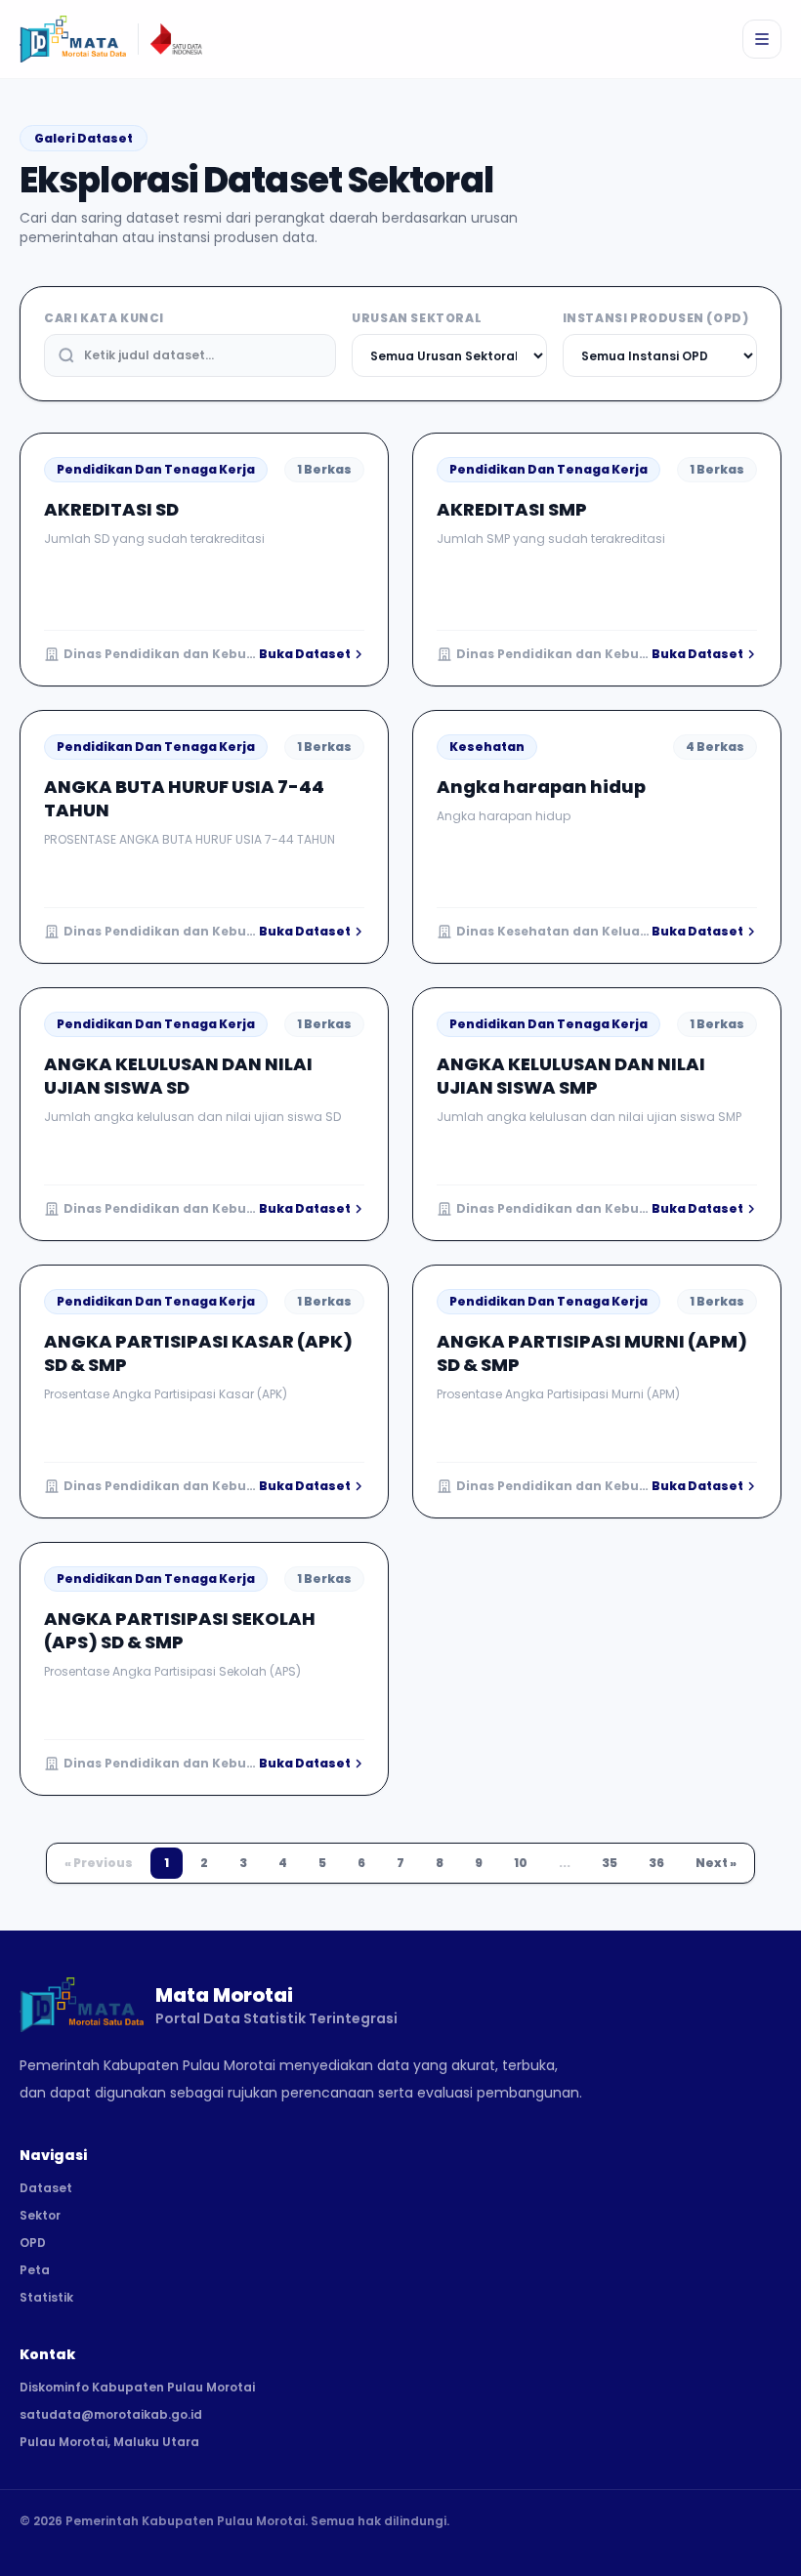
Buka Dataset (305, 654)
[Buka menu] (762, 39)
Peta (35, 2270)
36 (656, 1863)
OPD (33, 2243)
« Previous (99, 1863)
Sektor (40, 2216)
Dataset (46, 2188)
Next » (716, 1863)
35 (610, 1863)
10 (521, 1863)
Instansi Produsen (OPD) (656, 318)
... (565, 1863)
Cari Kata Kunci (104, 318)
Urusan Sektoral (417, 318)
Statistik (46, 2298)
